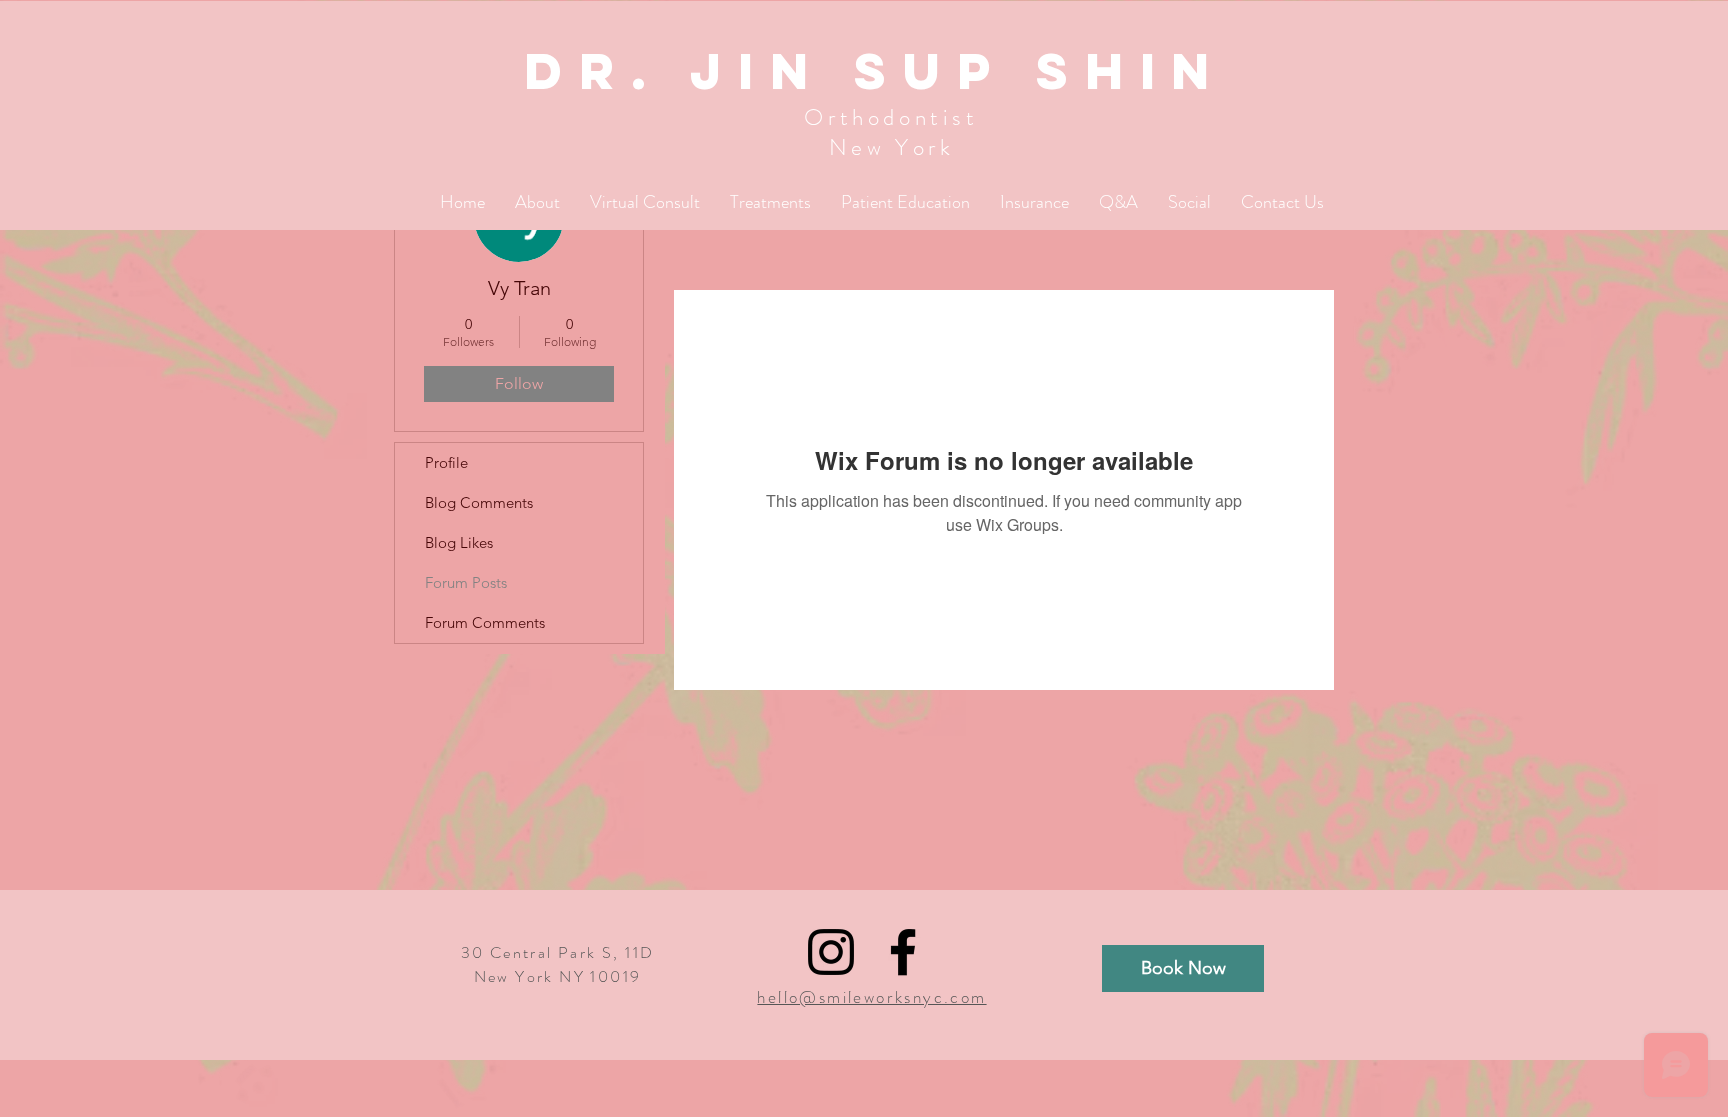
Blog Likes (459, 542)
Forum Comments (485, 622)
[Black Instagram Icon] (831, 952)
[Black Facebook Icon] (903, 952)
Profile (446, 462)
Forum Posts (466, 582)
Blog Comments (479, 502)
